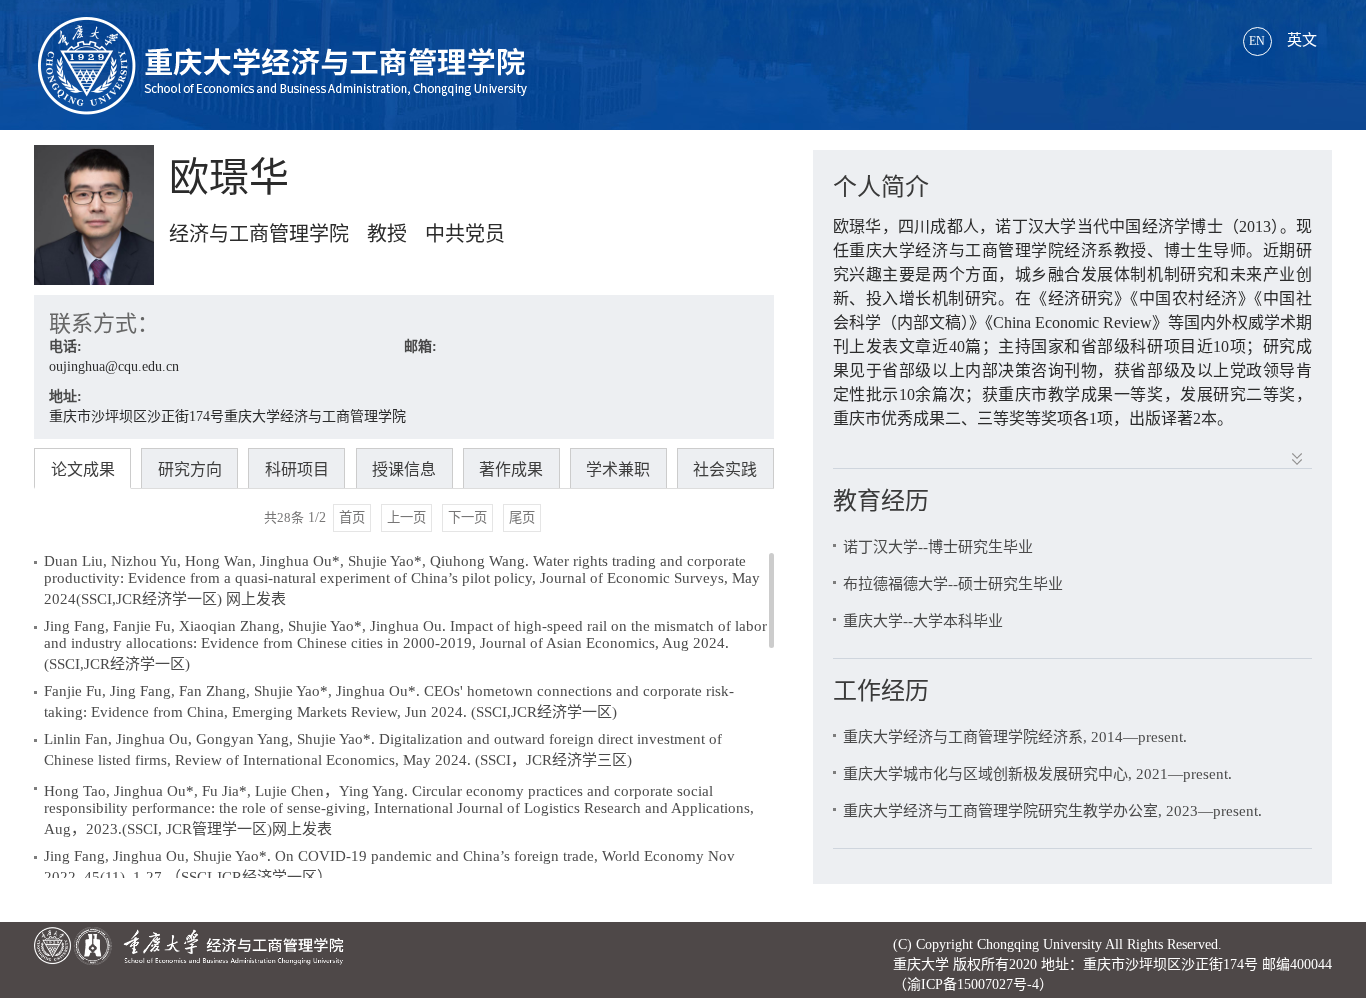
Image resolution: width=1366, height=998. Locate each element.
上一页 (406, 517)
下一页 (467, 517)
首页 (352, 517)
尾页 (522, 517)
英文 (1283, 40)
